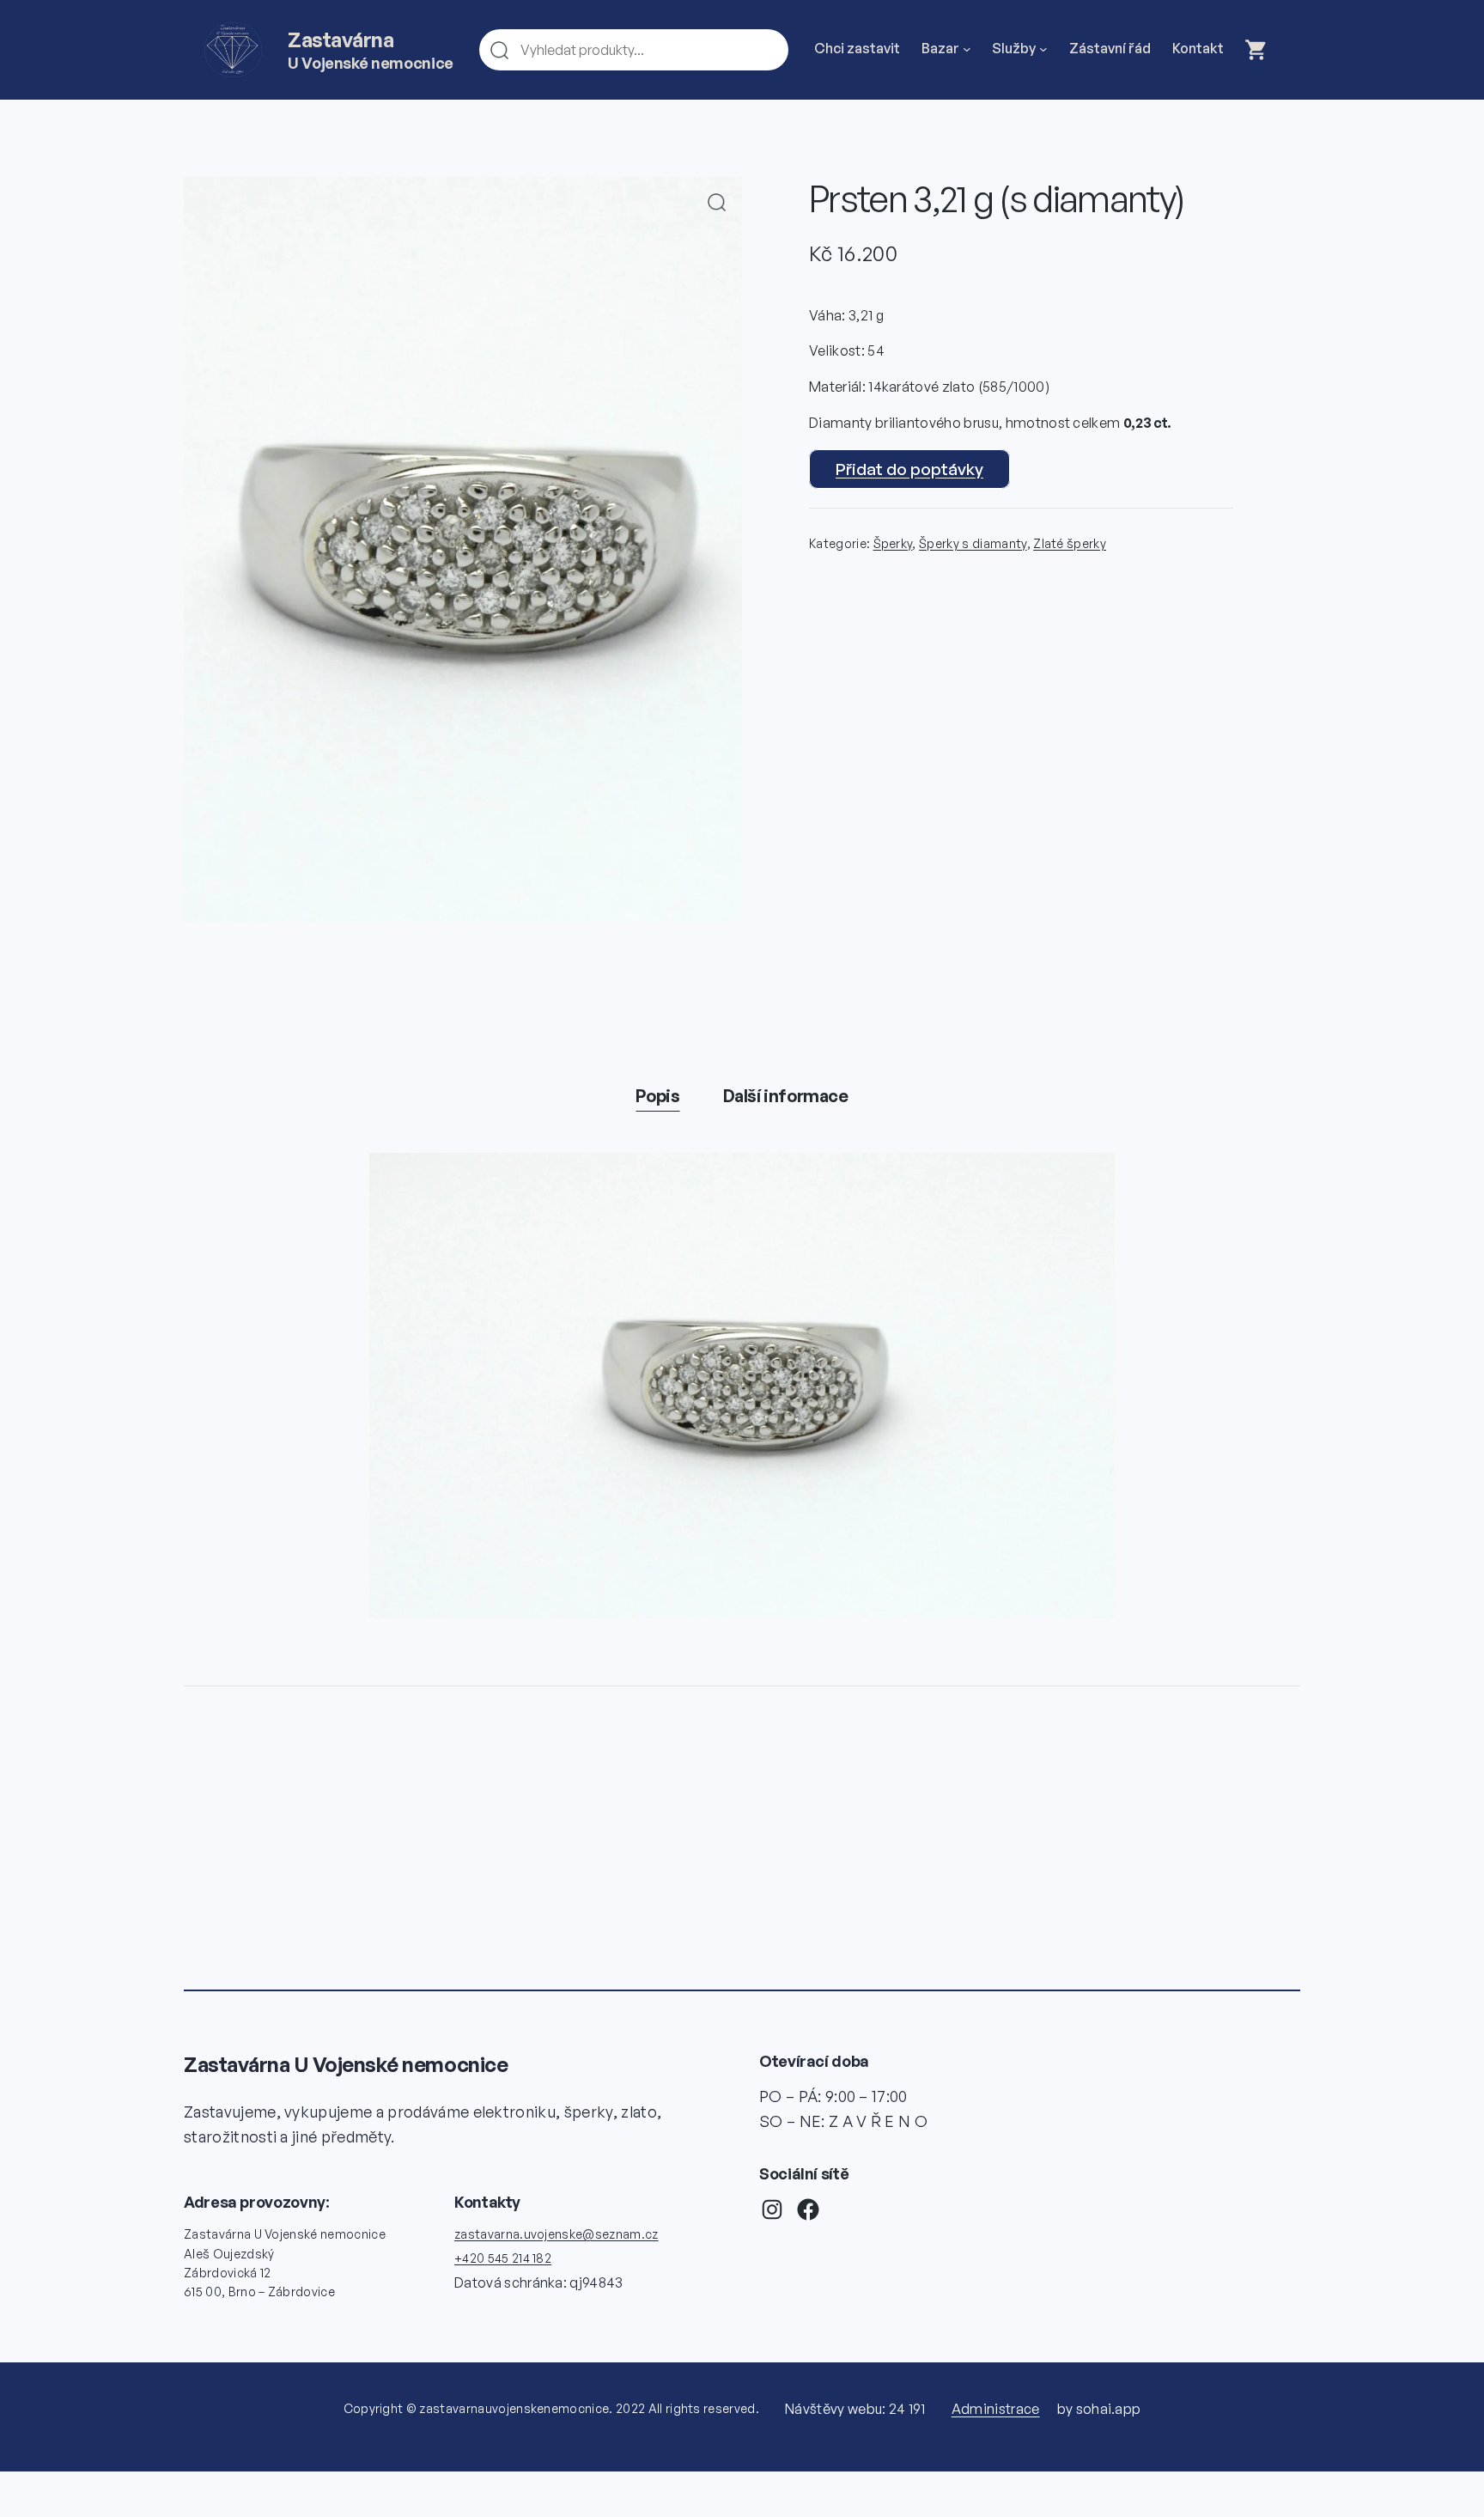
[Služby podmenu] (1043, 49)
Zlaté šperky (1070, 543)
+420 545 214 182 (503, 2258)
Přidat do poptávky (909, 469)
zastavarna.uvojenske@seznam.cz (556, 2234)
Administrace (996, 2409)
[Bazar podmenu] (967, 49)
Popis (657, 1096)
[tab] (657, 1096)
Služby (1014, 48)
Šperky (893, 543)
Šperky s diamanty (973, 543)
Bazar (940, 48)
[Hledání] (768, 50)
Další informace (786, 1096)
